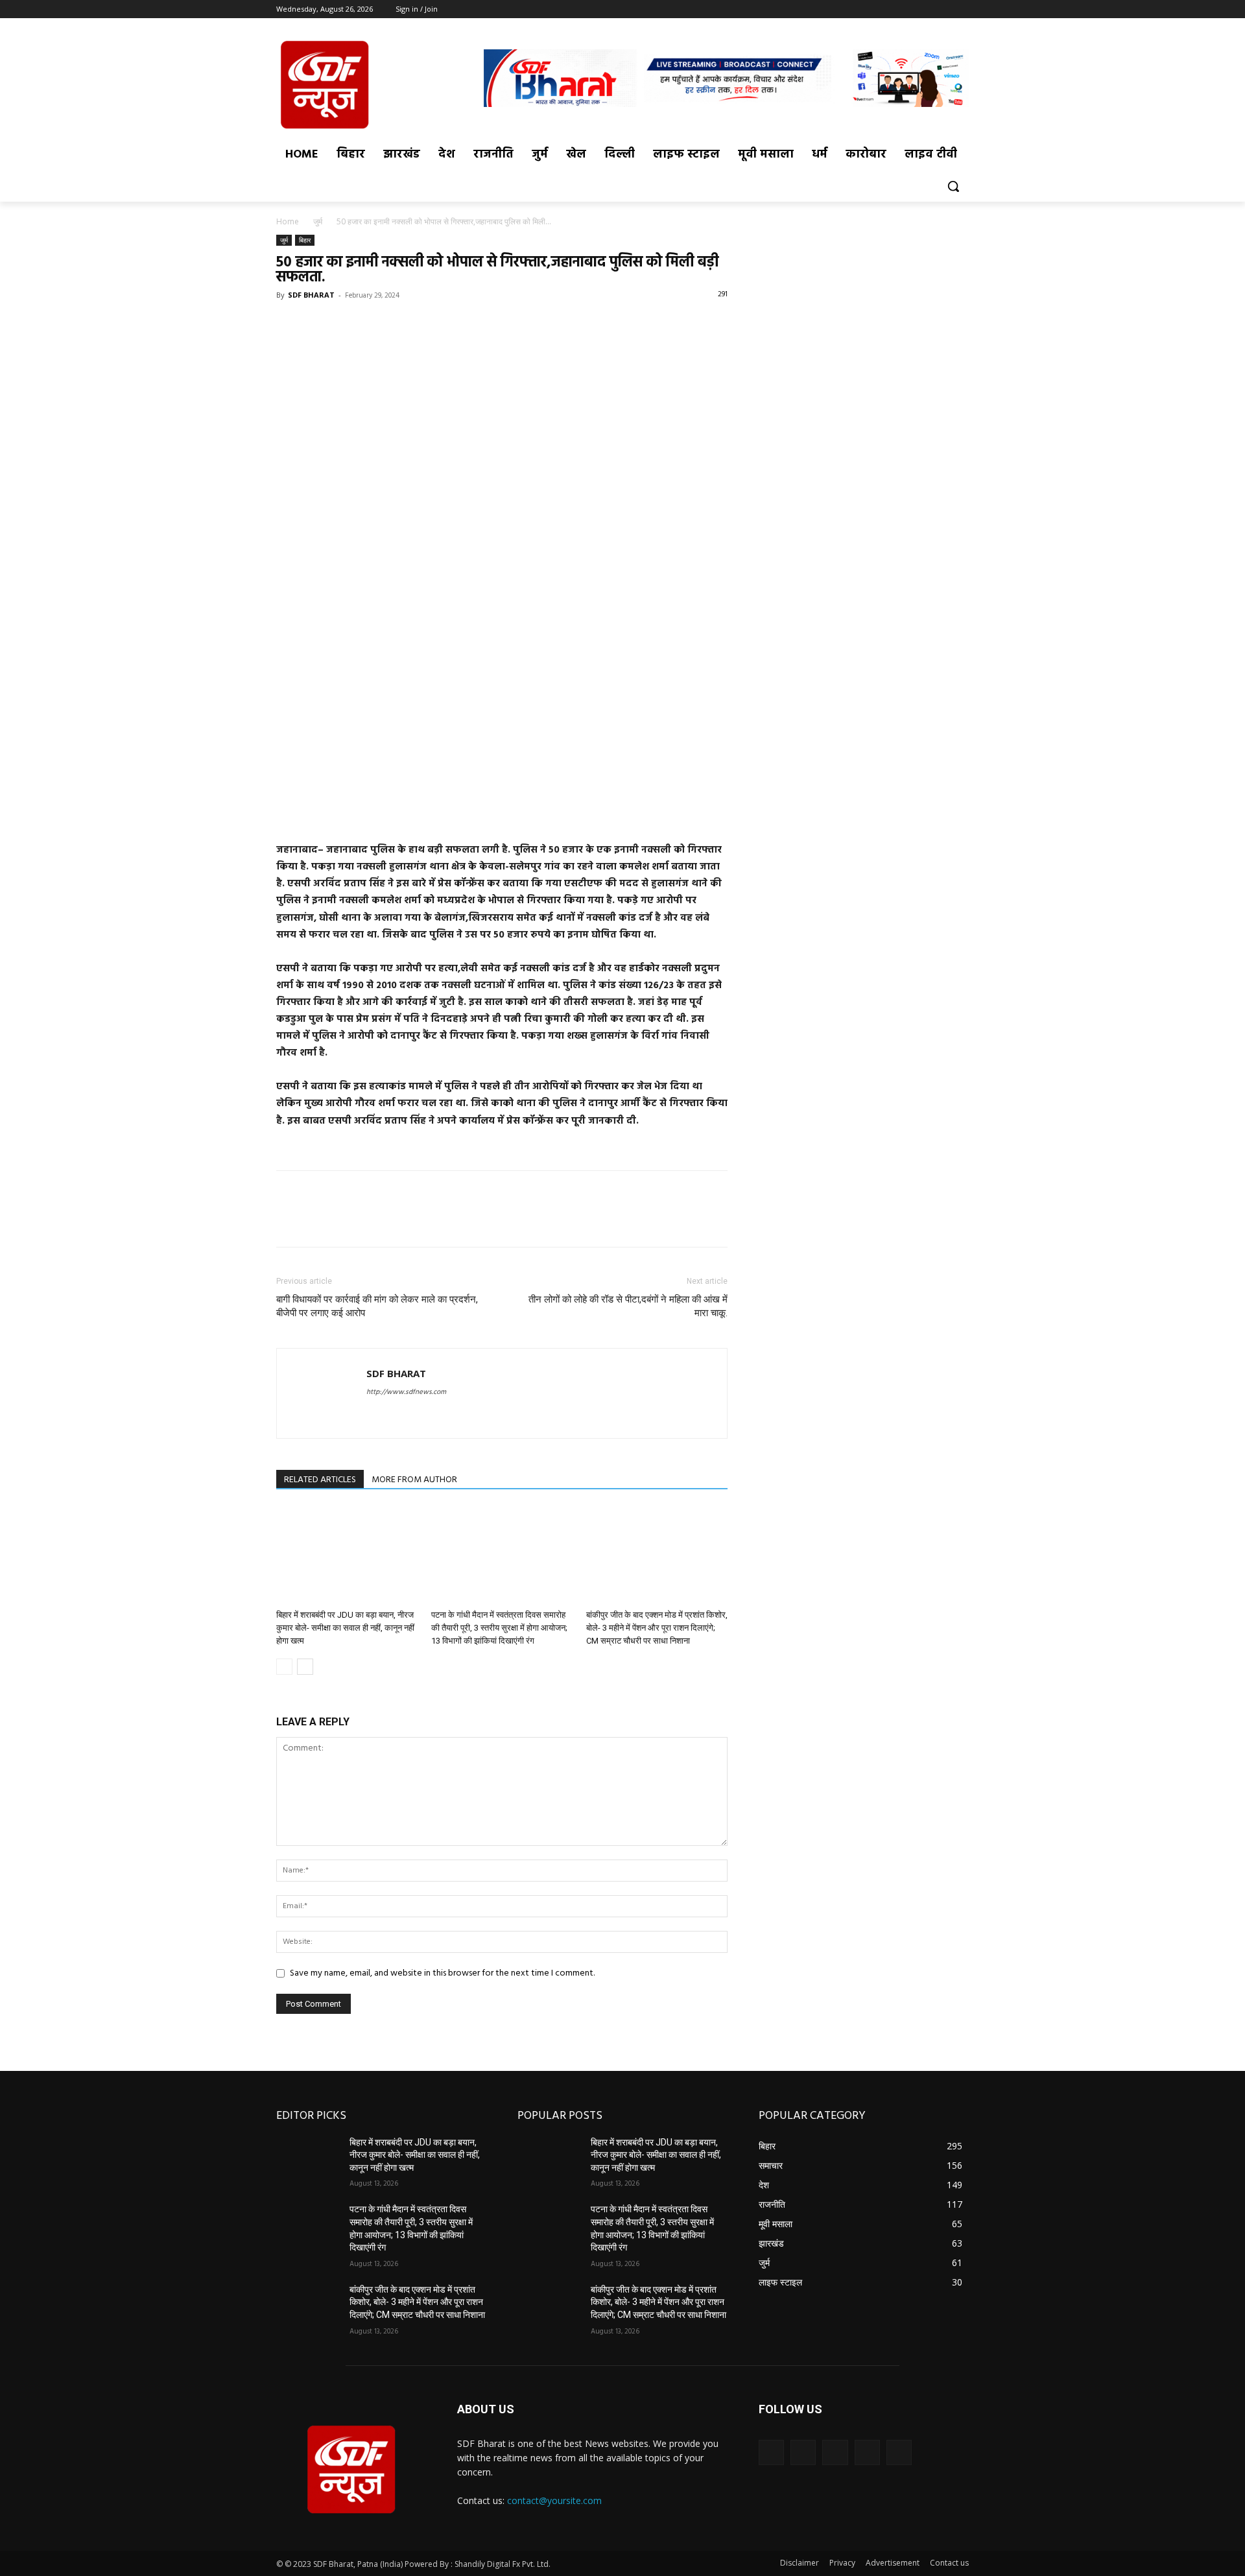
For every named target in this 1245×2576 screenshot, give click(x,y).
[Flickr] (835, 2452)
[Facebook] (889, 9)
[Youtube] (961, 9)
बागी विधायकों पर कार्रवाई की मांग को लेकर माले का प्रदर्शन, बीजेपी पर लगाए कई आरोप (377, 1306)
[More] (409, 324)
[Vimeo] (943, 9)
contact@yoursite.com (554, 2500)
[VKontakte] (899, 2452)
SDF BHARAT (311, 295)
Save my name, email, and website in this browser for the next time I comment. (442, 1973)
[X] (926, 9)
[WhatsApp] (379, 324)
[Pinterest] (349, 324)
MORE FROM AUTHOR (414, 1480)
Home (288, 221)
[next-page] (305, 1667)
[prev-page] (284, 1667)
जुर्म (318, 221)
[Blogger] (771, 2452)
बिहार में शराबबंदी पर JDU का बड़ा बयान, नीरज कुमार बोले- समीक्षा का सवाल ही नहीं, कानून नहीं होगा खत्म (345, 1628)
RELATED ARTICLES (320, 1480)
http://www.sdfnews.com (406, 1392)
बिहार (305, 240)
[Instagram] (907, 9)
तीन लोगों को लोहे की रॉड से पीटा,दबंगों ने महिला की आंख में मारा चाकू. (628, 1306)
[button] (953, 186)
